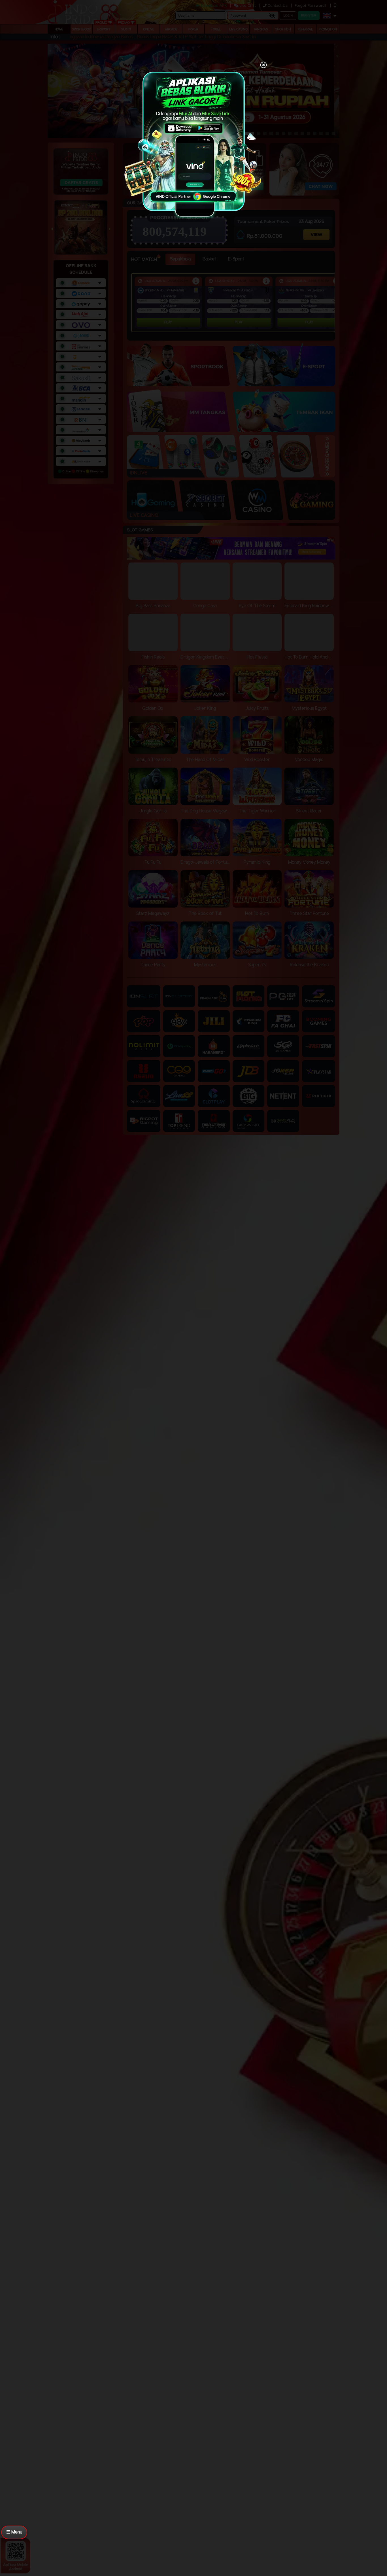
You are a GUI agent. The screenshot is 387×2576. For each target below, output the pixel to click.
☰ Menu (14, 2532)
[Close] (263, 65)
